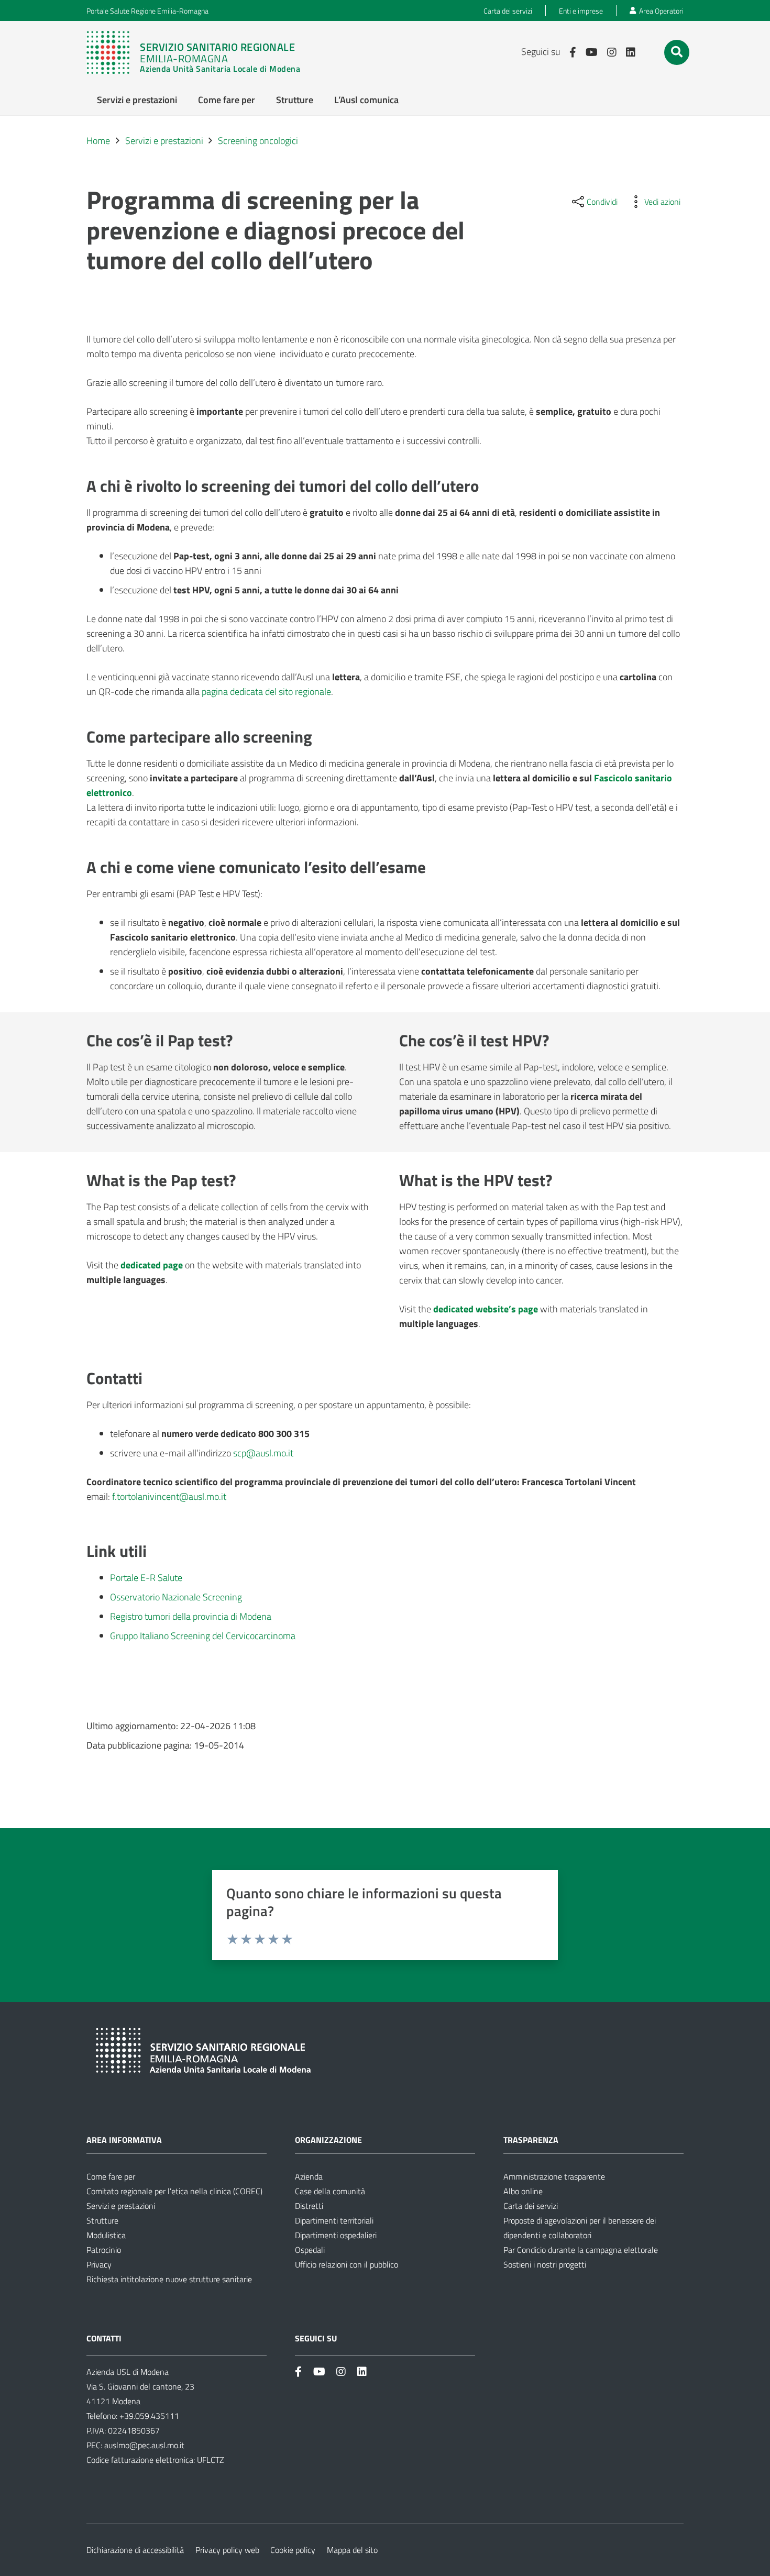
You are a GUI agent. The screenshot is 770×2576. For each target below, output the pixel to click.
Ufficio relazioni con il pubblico (346, 2264)
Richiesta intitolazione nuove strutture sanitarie (169, 2279)
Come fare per (111, 2176)
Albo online (523, 2191)
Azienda (309, 2176)
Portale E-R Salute (146, 1578)
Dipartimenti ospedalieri (336, 2235)
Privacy (99, 2264)
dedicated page (152, 1265)
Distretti (309, 2206)
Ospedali (310, 2250)
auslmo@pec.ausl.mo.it (144, 2445)
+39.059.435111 (148, 2416)
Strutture (102, 2220)
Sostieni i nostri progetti (545, 2264)
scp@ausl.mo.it (263, 1453)
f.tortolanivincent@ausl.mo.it (169, 1496)
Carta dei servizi (531, 2206)
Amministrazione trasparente (554, 2176)
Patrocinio (104, 2250)
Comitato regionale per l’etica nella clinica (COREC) (174, 2191)
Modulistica (106, 2235)
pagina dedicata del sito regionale (266, 692)
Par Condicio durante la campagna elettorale (581, 2250)
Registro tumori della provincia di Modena (191, 1616)
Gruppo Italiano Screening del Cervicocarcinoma (203, 1636)
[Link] (199, 52)
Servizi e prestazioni (121, 2206)
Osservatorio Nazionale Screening (176, 1597)
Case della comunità (330, 2191)
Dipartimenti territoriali (334, 2220)
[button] (677, 52)
